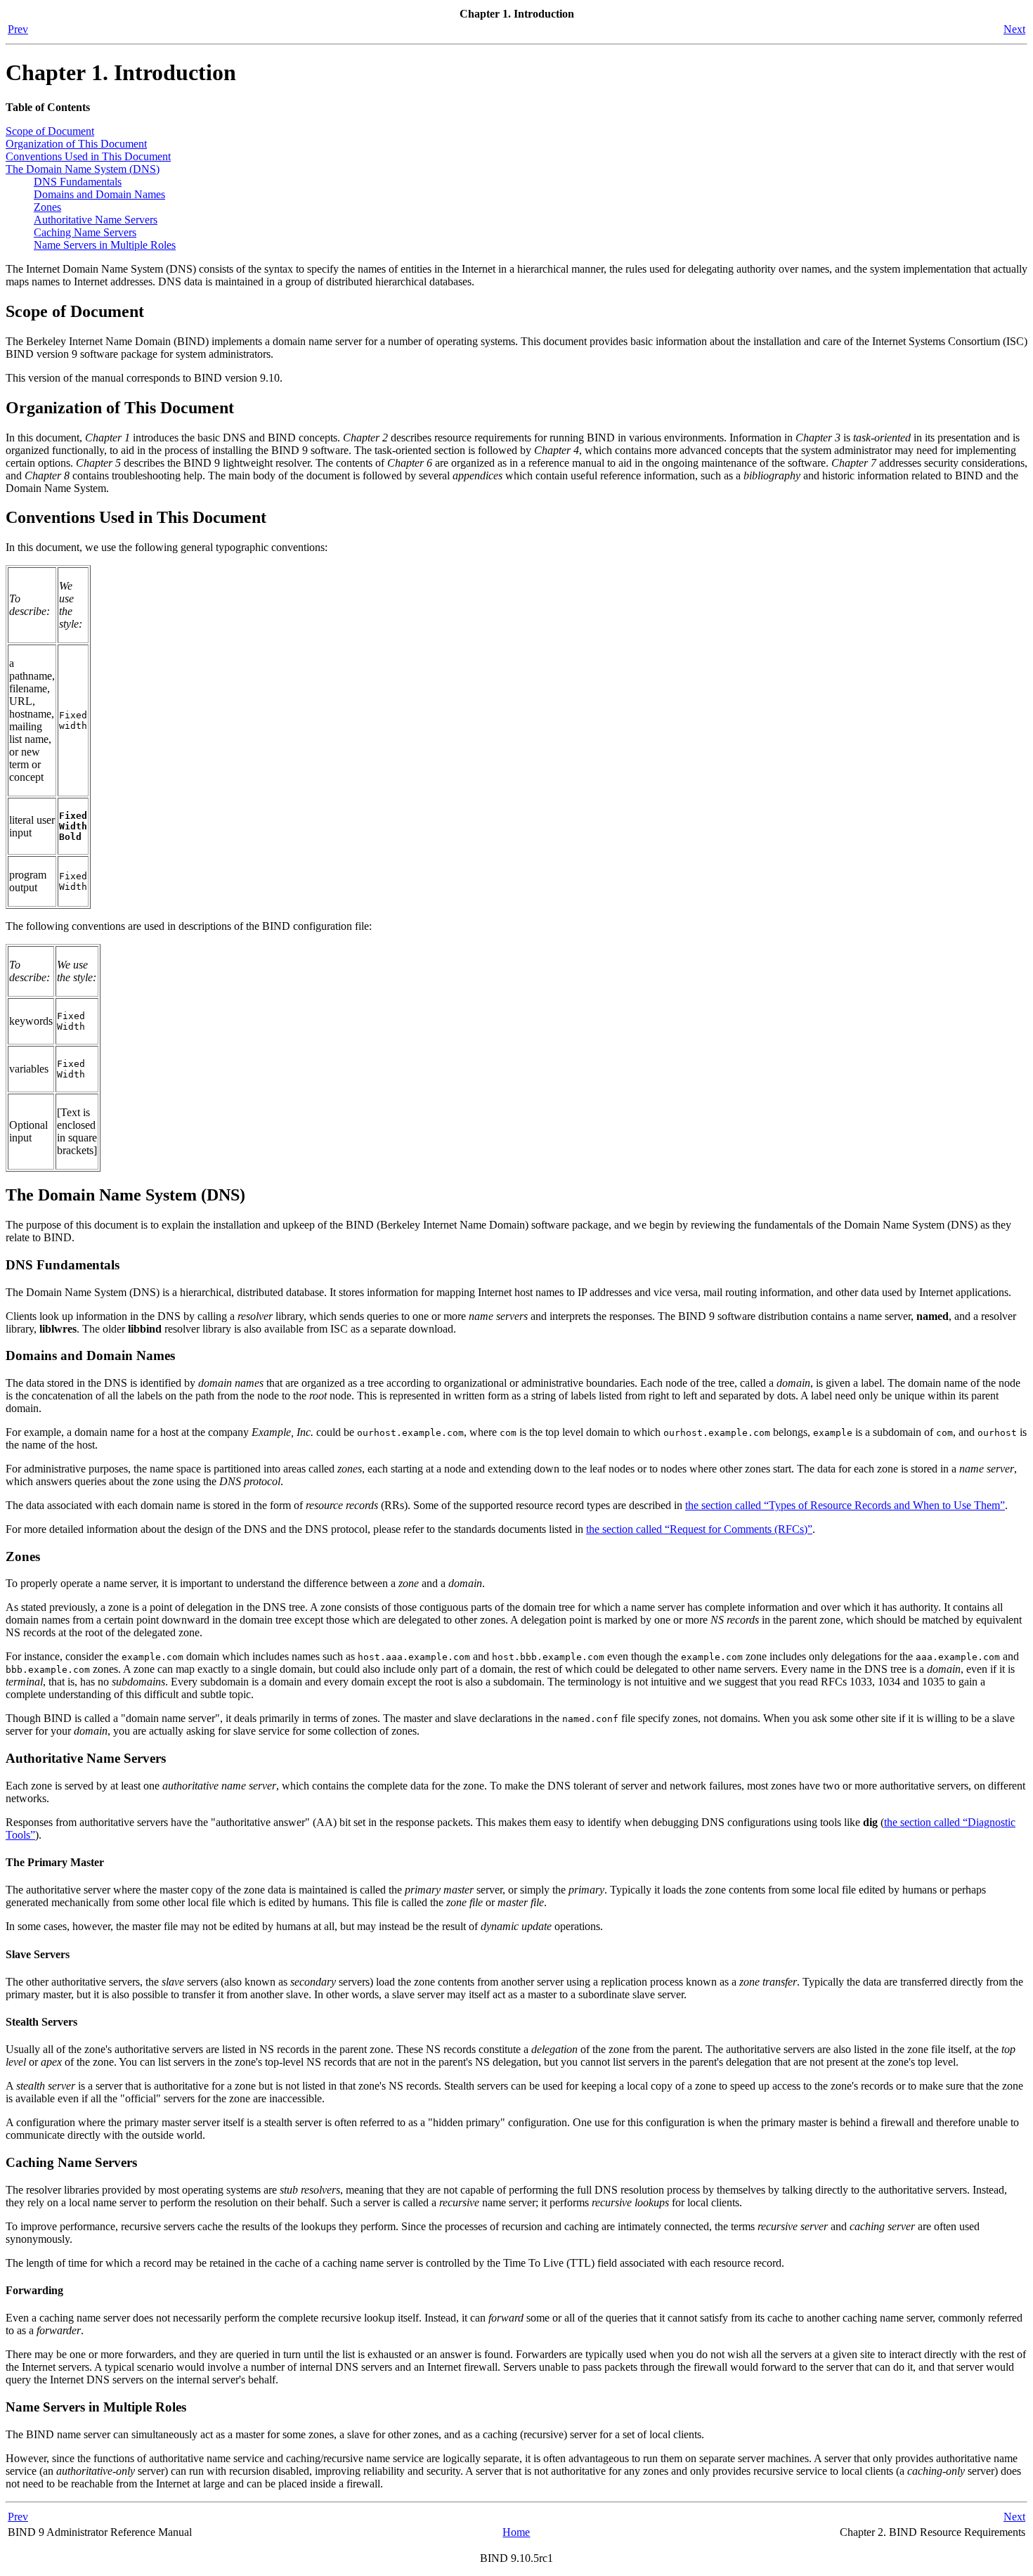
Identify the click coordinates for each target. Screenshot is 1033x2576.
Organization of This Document (76, 144)
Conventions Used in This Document (88, 156)
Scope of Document (50, 131)
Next (1014, 29)
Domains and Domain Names (99, 194)
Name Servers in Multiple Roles (105, 245)
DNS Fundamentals (78, 182)
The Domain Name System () (83, 169)
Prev (18, 29)
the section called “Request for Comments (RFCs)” (699, 1529)
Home (516, 2532)
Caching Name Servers (85, 232)
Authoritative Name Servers (96, 220)
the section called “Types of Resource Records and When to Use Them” (845, 1505)
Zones (47, 207)
